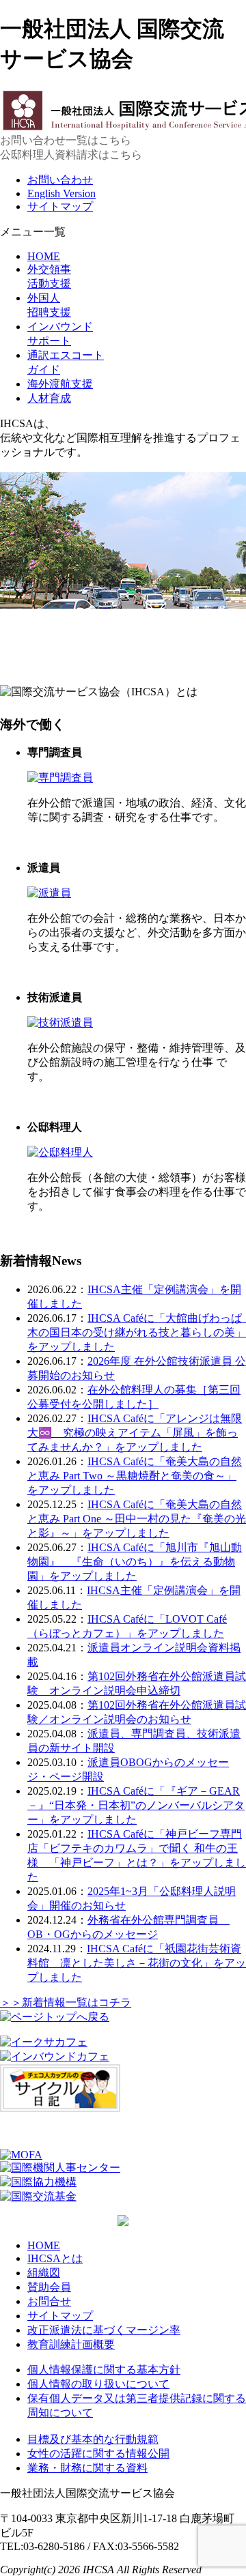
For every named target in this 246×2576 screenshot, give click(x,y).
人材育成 (49, 398)
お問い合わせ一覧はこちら (66, 140)
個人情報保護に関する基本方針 (104, 2370)
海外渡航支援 (60, 384)
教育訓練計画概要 (71, 2344)
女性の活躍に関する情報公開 (98, 2454)
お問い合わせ (60, 180)
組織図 (44, 2273)
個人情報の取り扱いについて (98, 2384)
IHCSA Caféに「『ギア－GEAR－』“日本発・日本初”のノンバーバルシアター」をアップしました (136, 1805)
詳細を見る (55, 842)
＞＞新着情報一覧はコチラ (66, 2002)
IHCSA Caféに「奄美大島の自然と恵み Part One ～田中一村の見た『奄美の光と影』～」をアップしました (137, 1519)
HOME (44, 256)
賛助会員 (49, 2287)
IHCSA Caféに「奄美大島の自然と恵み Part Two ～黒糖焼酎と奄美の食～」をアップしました (135, 1476)
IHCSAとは (55, 2258)
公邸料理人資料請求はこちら (71, 155)
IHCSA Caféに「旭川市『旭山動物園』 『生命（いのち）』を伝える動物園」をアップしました (135, 1562)
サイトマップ (60, 206)
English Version (61, 193)
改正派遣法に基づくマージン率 (104, 2330)
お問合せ (49, 2301)
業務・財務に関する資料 (87, 2468)
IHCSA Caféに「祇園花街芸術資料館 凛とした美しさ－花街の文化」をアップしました (137, 1963)
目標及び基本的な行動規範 (93, 2439)
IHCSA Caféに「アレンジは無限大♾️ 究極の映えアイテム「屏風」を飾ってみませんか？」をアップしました (135, 1433)
